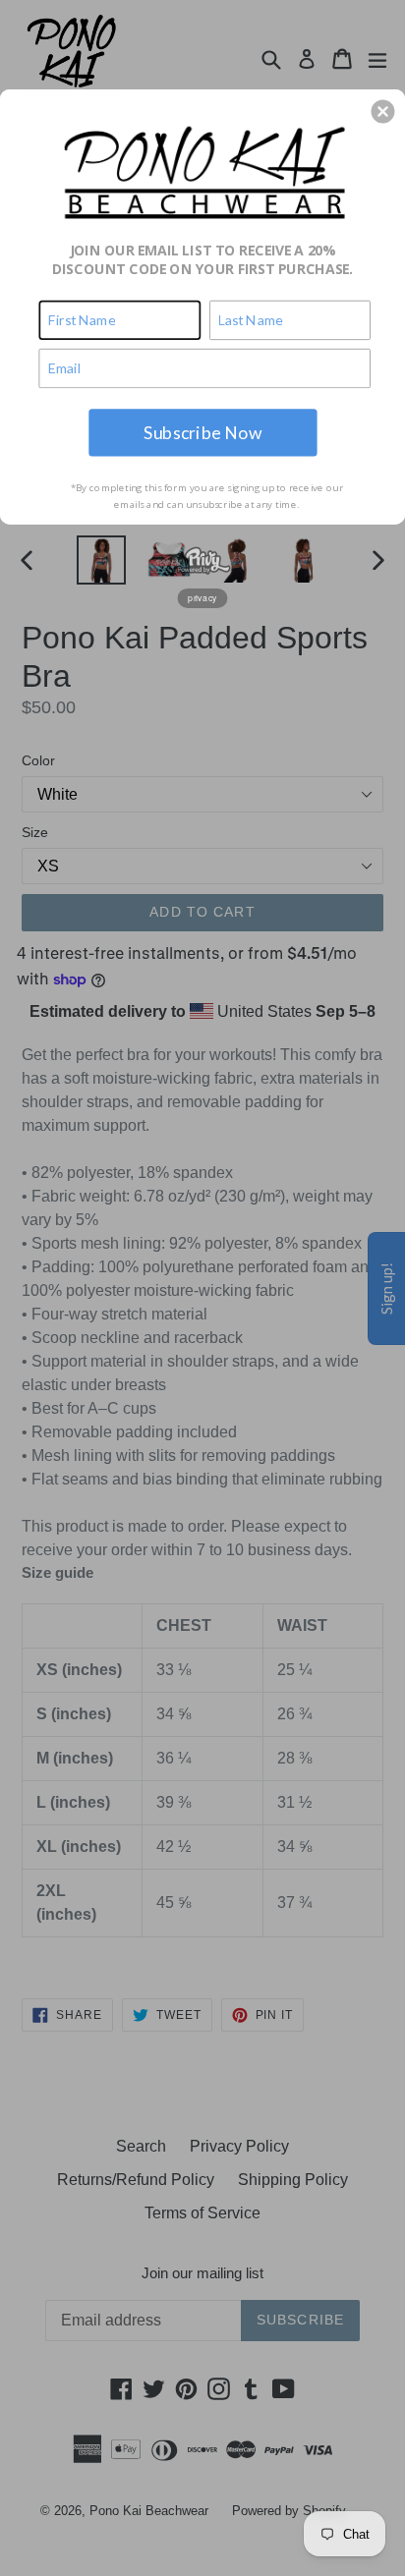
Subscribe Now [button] (202, 432)
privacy (202, 597)
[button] (382, 111)
